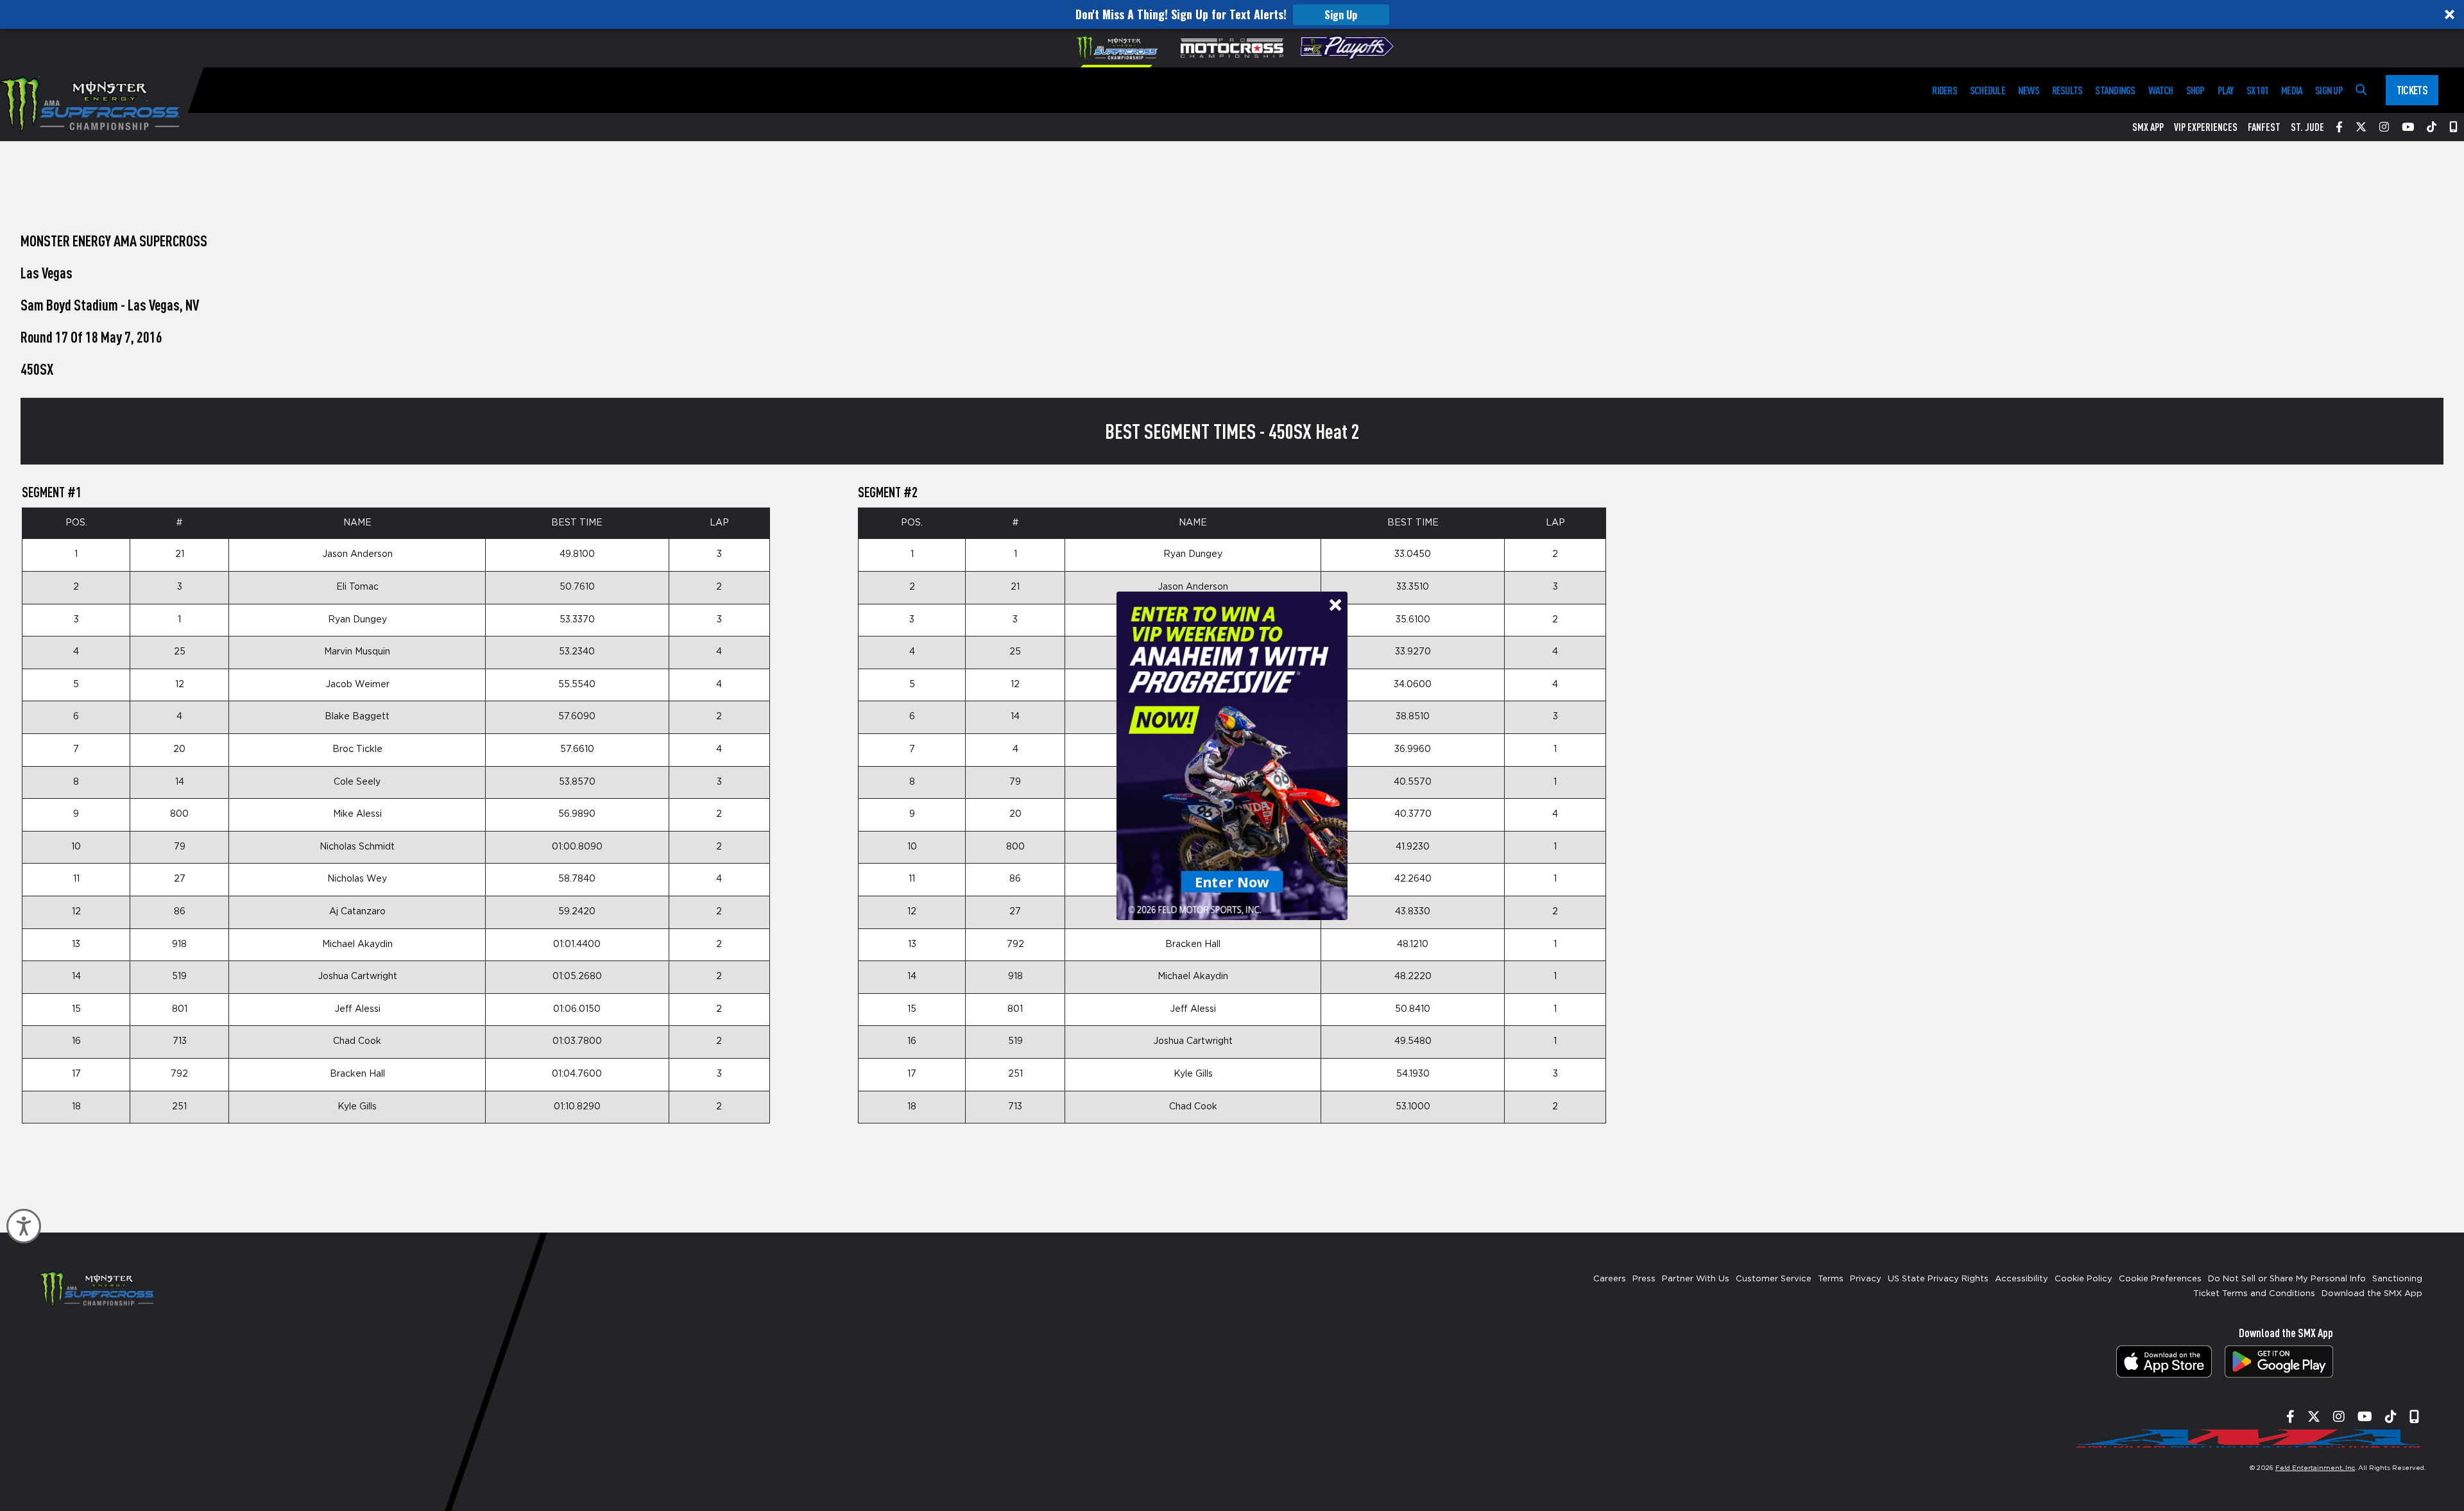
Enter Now (1232, 881)
